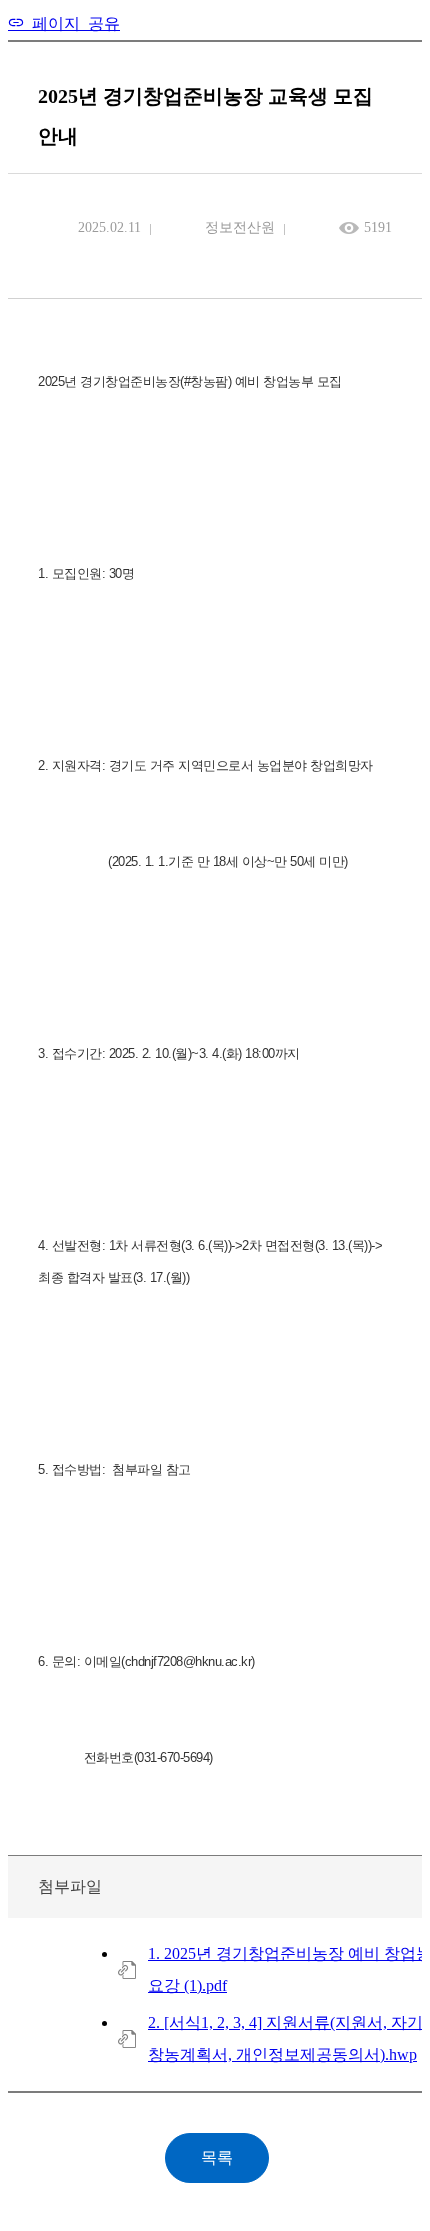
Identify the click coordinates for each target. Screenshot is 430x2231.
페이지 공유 (72, 22)
